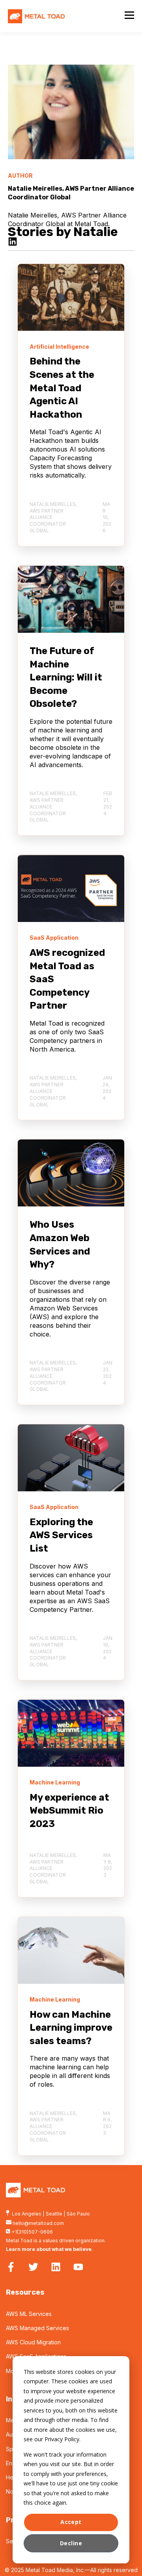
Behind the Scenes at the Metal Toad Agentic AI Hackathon (62, 388)
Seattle (54, 2214)
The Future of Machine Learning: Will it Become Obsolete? (66, 677)
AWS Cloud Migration (33, 2342)
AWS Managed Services (37, 2328)
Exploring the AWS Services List (61, 1535)
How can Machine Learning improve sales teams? (71, 2028)
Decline (71, 2543)
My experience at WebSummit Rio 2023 (69, 1811)
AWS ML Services (29, 2314)
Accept (71, 2522)
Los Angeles (27, 2214)
